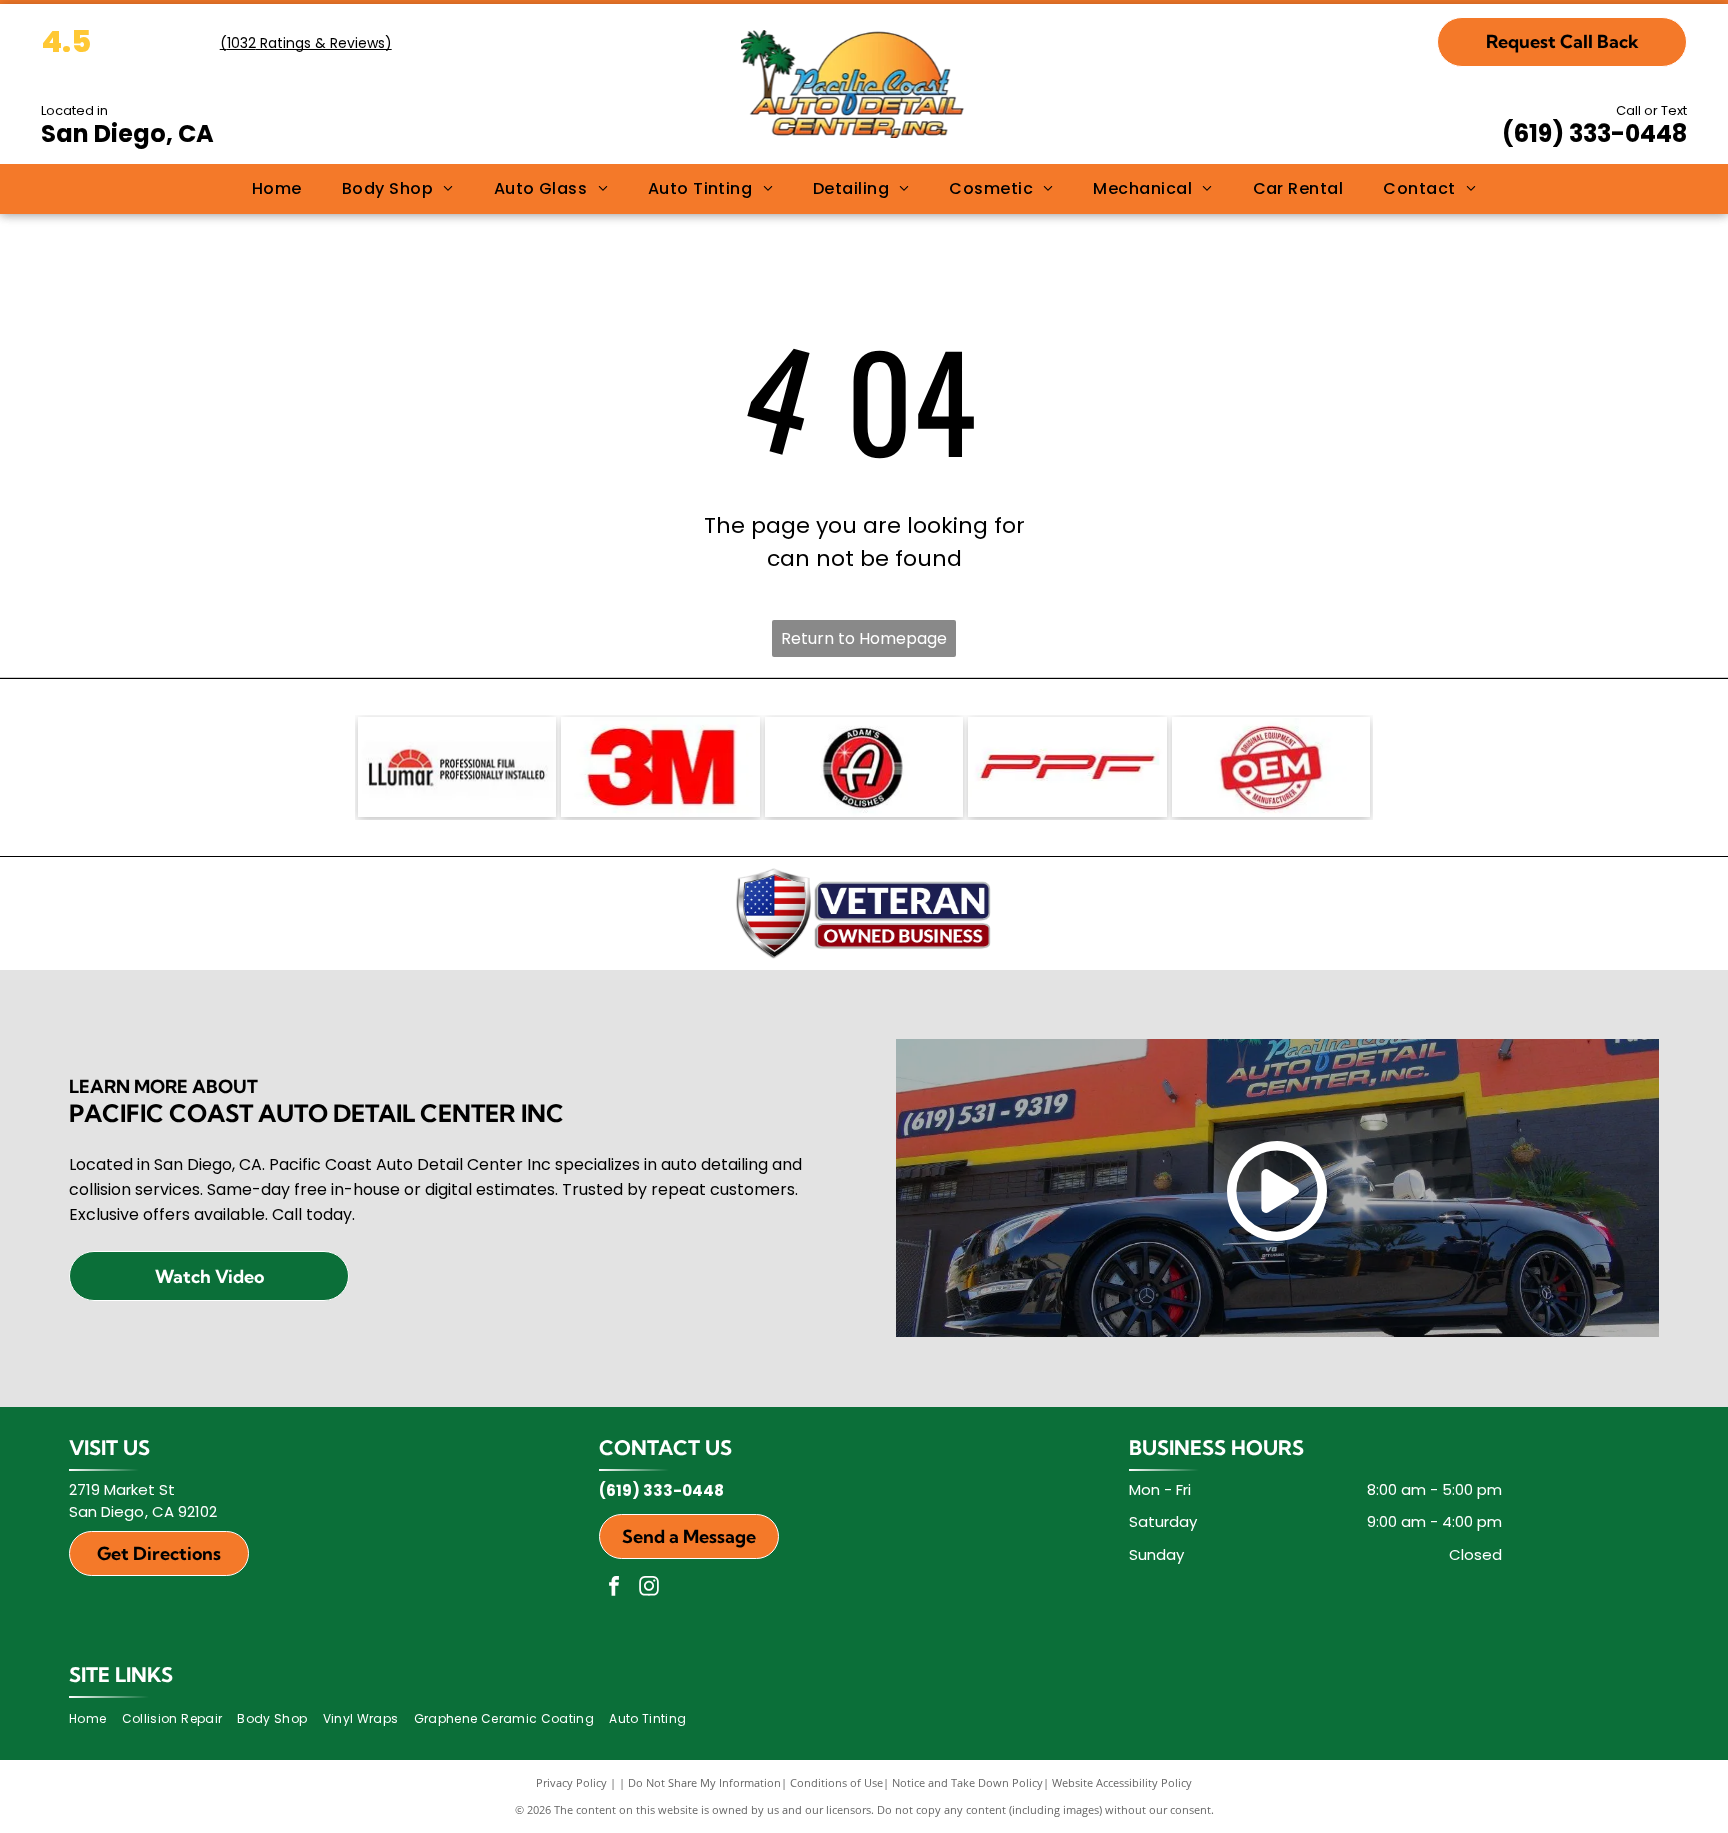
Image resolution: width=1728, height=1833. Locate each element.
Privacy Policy (571, 1782)
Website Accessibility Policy (1122, 1782)
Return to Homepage (864, 638)
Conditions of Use (836, 1782)
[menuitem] (277, 189)
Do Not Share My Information (704, 1782)
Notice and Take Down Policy (967, 1782)
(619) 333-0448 (1594, 133)
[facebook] (614, 1588)
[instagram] (649, 1588)
